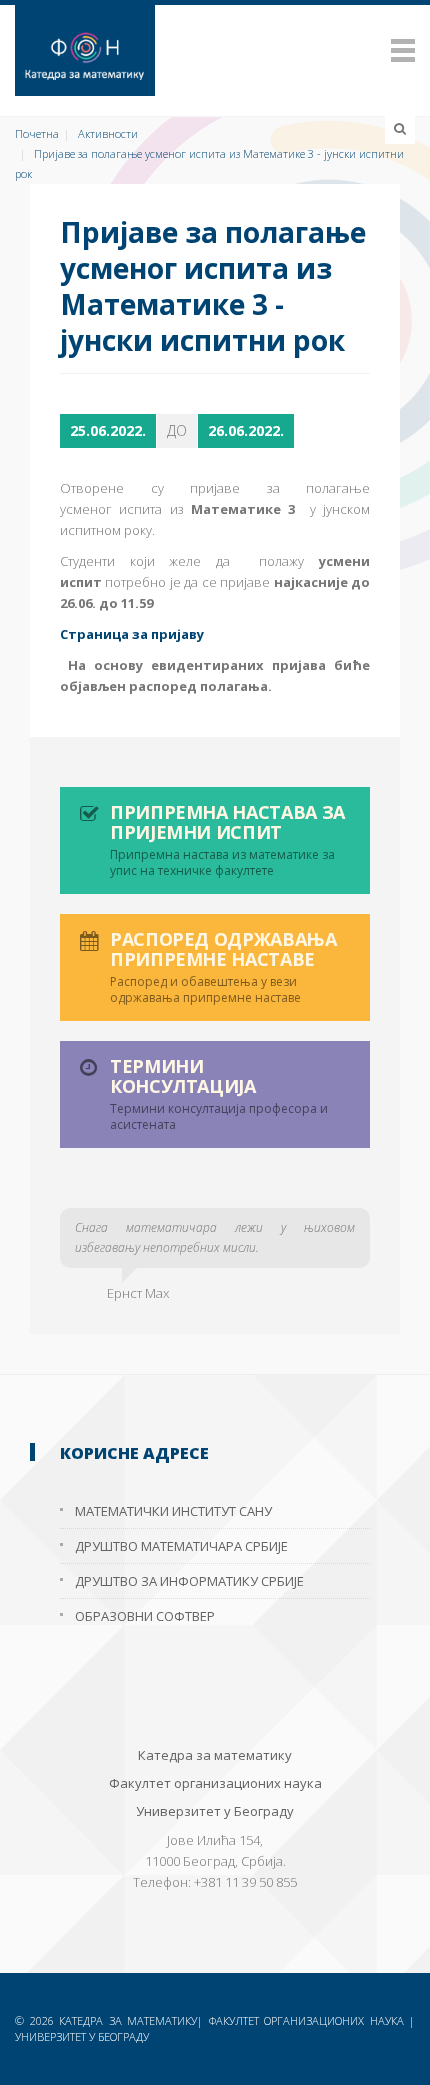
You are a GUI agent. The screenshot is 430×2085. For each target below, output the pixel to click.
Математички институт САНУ (173, 1511)
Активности (108, 133)
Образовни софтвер (145, 1616)
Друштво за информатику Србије (189, 1581)
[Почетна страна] (215, 50)
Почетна (37, 133)
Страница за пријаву (132, 634)
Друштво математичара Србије (181, 1546)
